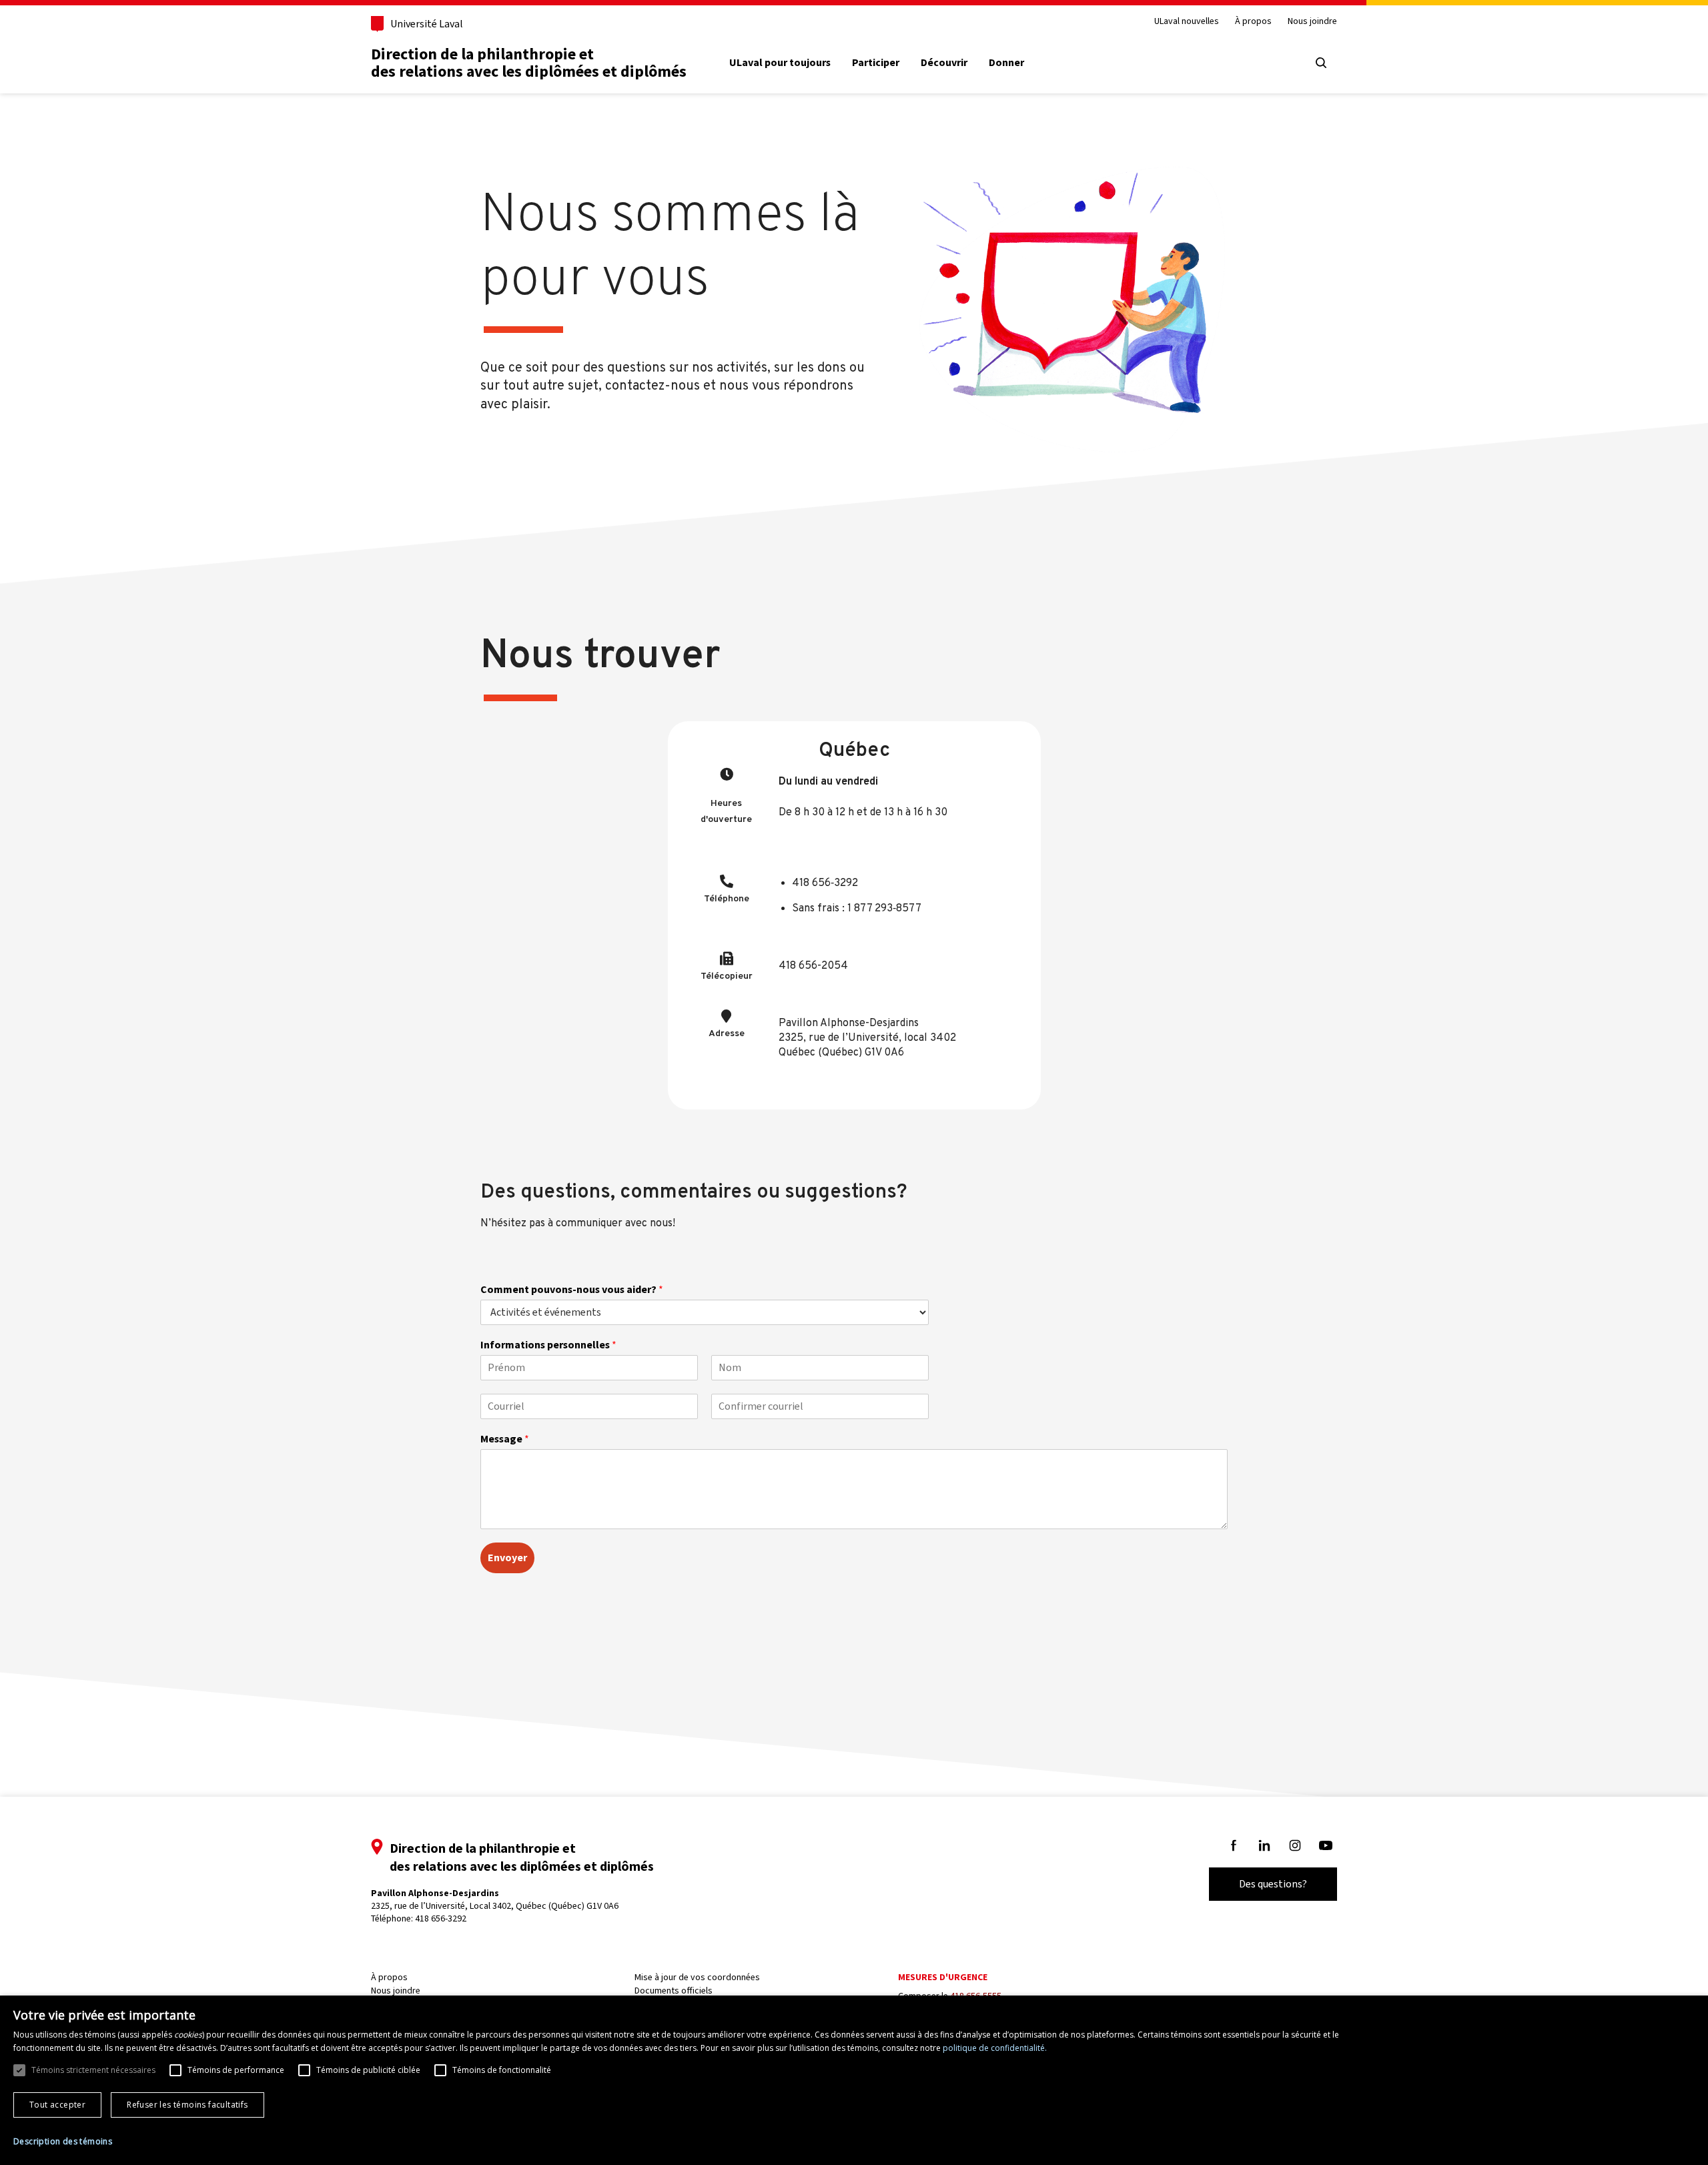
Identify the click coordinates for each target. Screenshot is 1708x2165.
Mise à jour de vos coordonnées (697, 1977)
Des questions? (1273, 1884)
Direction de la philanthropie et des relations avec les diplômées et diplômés (529, 63)
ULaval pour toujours (780, 63)
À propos (1253, 22)
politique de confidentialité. (995, 2048)
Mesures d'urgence (943, 1977)
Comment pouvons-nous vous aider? (572, 1290)
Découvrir (944, 63)
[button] (63, 2142)
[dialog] (854, 2080)
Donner (1006, 63)
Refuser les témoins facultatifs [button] (187, 2105)
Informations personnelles (548, 1345)
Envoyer (507, 1558)
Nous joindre (1312, 22)
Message (505, 1439)
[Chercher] (1321, 63)
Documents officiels (674, 1991)
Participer (876, 63)
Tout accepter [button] (57, 2105)
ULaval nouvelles (1187, 22)
